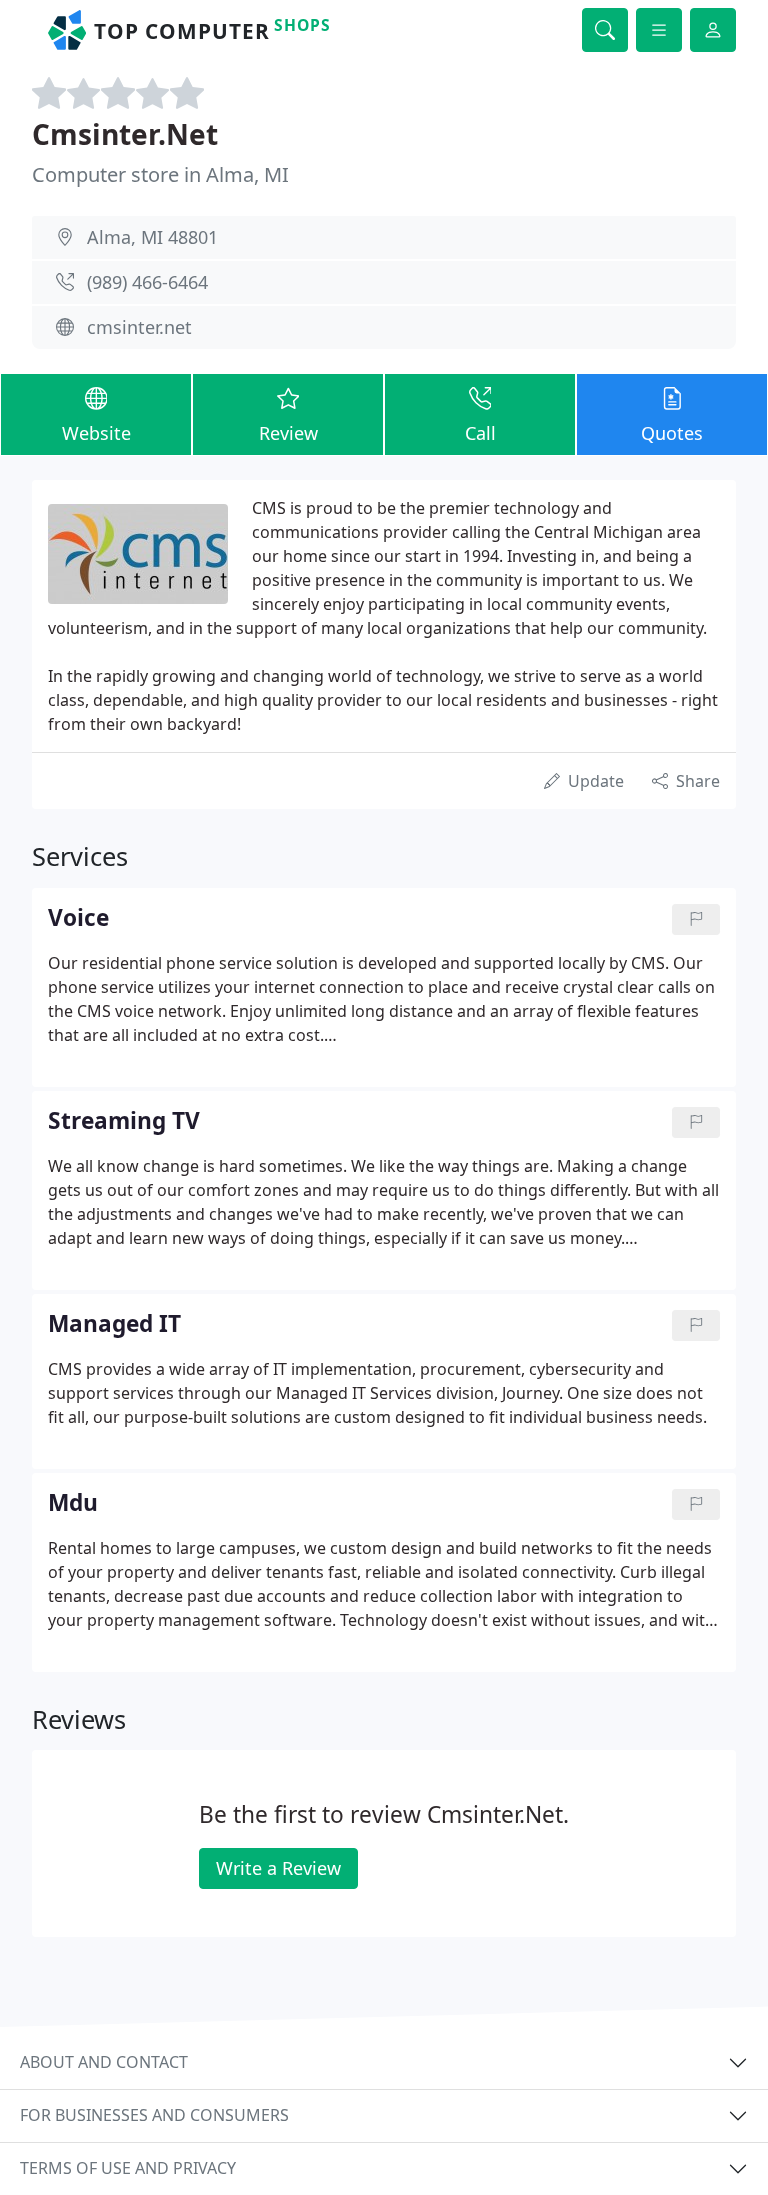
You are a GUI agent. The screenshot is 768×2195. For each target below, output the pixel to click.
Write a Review (278, 1868)
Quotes (672, 433)
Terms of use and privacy (128, 2168)
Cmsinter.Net (125, 134)
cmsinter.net (139, 327)
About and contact (104, 2062)
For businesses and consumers (154, 2115)
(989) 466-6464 (147, 282)
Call (480, 433)
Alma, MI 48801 (152, 237)
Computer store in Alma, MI (160, 174)
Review (288, 433)
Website (96, 433)
